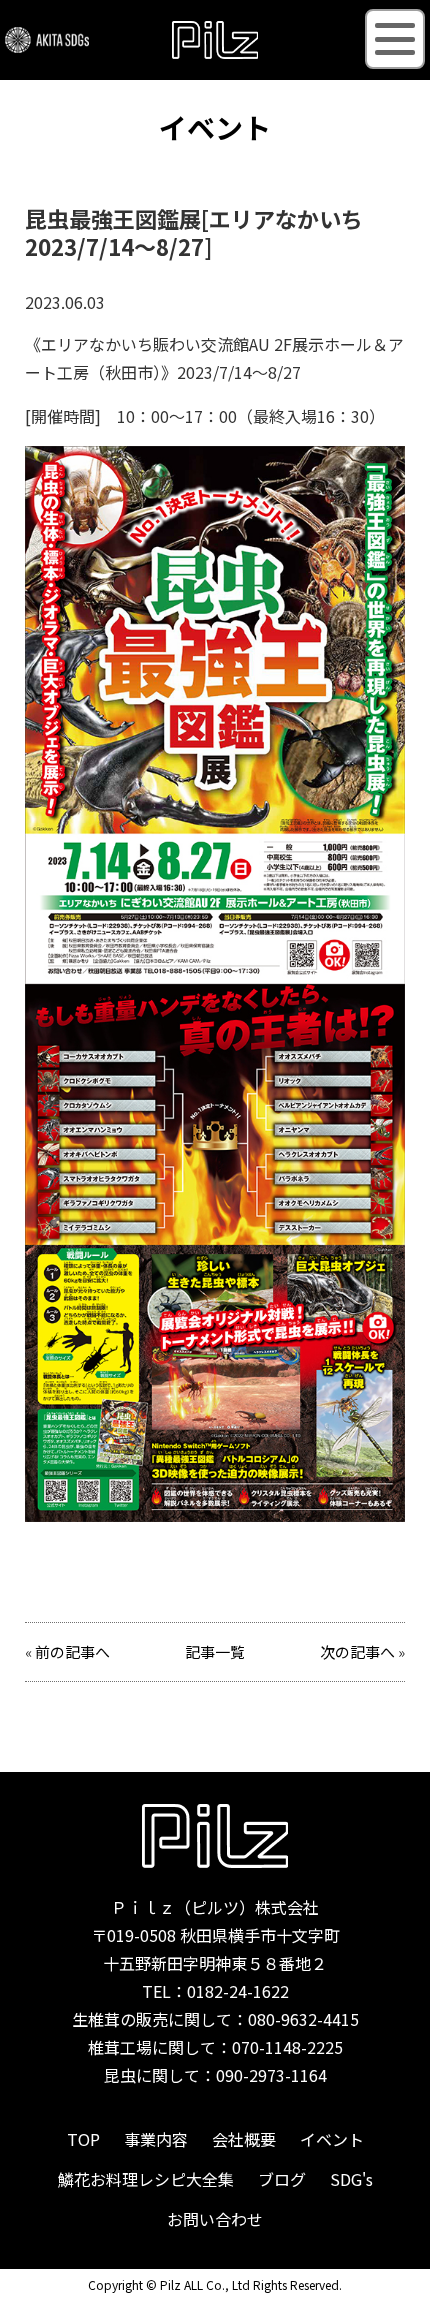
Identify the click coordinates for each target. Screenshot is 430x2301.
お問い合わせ (215, 2219)
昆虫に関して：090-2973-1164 (215, 2075)
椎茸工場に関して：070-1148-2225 (215, 2047)
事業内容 (156, 2139)
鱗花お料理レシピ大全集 (146, 2179)
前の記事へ (72, 1651)
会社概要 (244, 2139)
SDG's (351, 2179)
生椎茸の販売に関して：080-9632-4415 (215, 2019)
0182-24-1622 (238, 1991)
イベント (332, 2139)
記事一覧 (215, 1651)
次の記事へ (357, 1651)
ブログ (282, 2179)
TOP (83, 2139)
